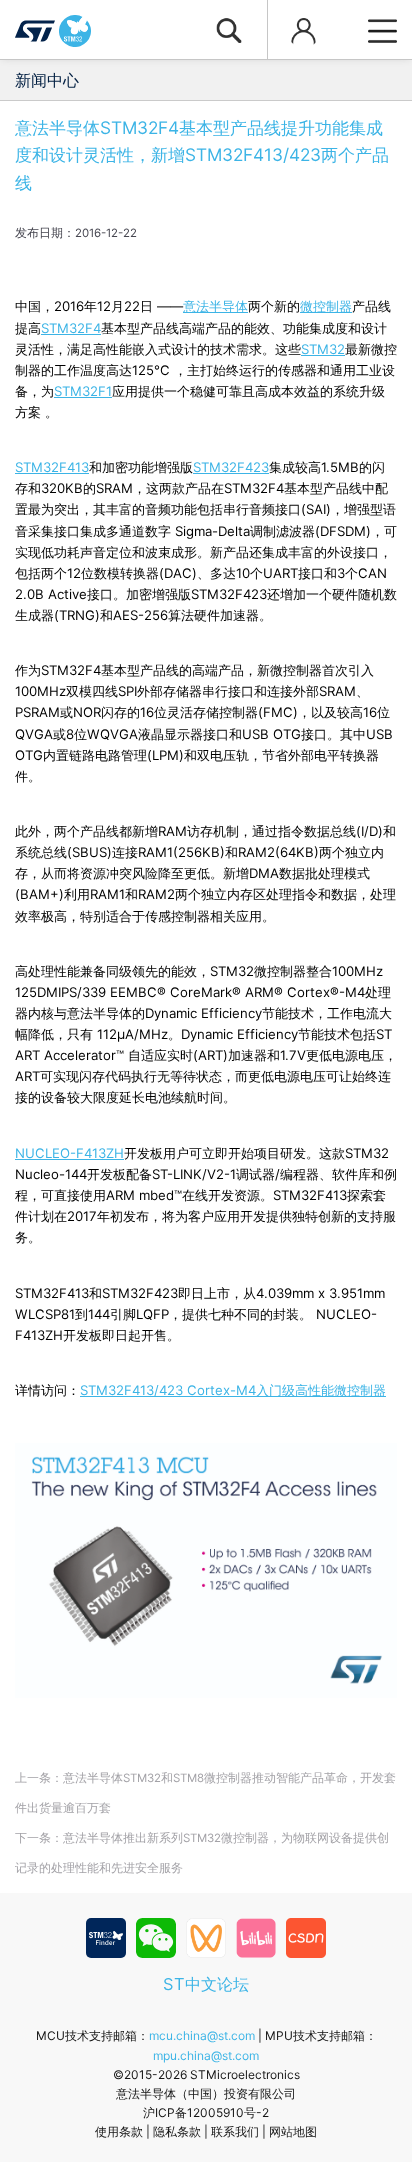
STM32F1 (83, 391)
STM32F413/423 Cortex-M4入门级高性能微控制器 (233, 1390)
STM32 (323, 349)
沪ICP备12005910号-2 (206, 2112)
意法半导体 (215, 306)
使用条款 (119, 2131)
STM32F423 (231, 467)
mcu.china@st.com (202, 2035)
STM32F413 (52, 467)
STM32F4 (71, 328)
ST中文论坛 (206, 1984)
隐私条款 (177, 2131)
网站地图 (293, 2131)
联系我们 (235, 2131)
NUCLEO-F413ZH (69, 1153)
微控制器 (326, 306)
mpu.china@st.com (206, 2055)
